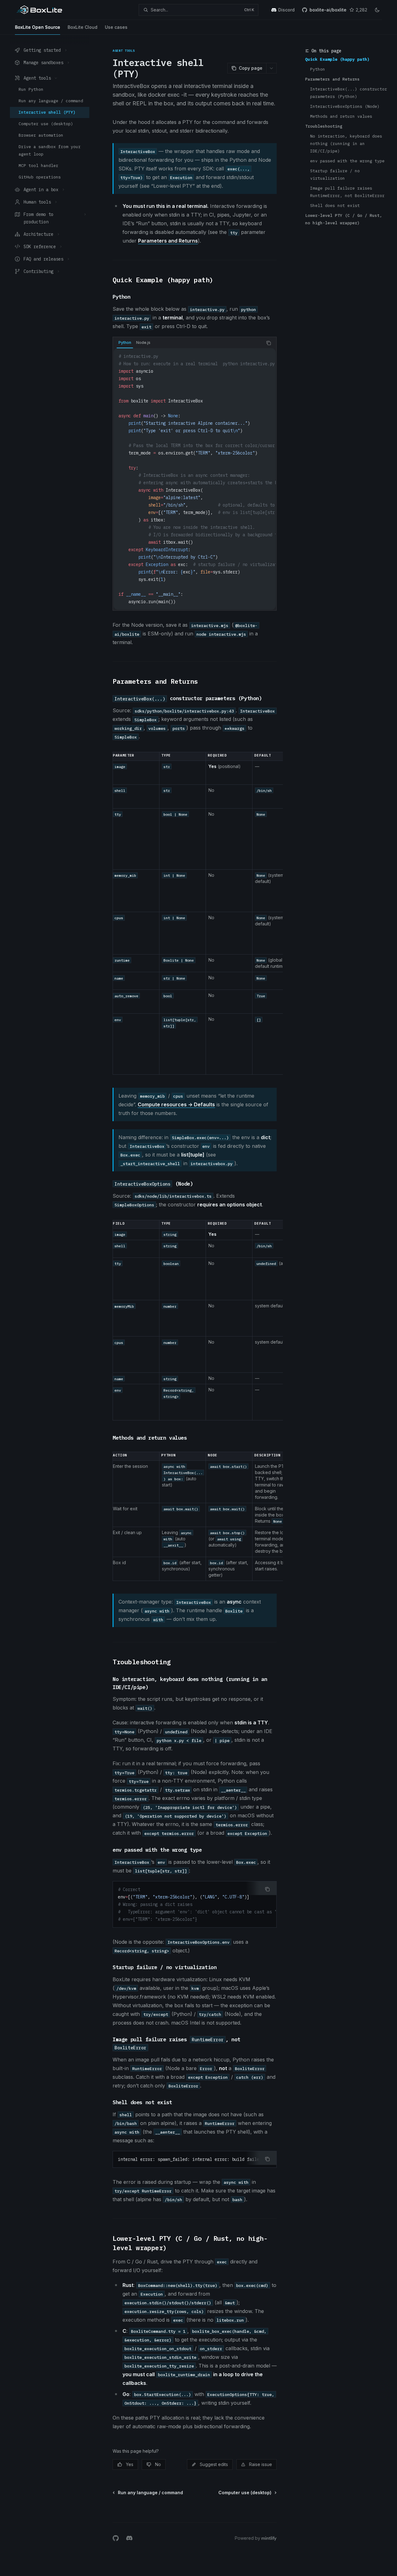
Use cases (116, 27)
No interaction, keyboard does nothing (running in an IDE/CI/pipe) (347, 144)
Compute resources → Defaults (176, 1104)
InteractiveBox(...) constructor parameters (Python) (349, 93)
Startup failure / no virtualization (336, 175)
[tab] (125, 343)
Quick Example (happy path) (337, 59)
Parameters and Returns (332, 79)
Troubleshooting (324, 126)
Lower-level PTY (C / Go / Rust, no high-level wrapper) (344, 219)
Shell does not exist (335, 206)
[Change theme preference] (377, 10)
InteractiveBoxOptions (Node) (345, 106)
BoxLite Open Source (38, 27)
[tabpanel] (195, 479)
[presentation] (195, 479)
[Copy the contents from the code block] (269, 343)
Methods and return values (341, 116)
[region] (195, 913)
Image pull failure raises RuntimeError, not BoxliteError (347, 192)
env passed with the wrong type (347, 161)
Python (318, 69)
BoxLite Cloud (83, 27)
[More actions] (271, 68)
